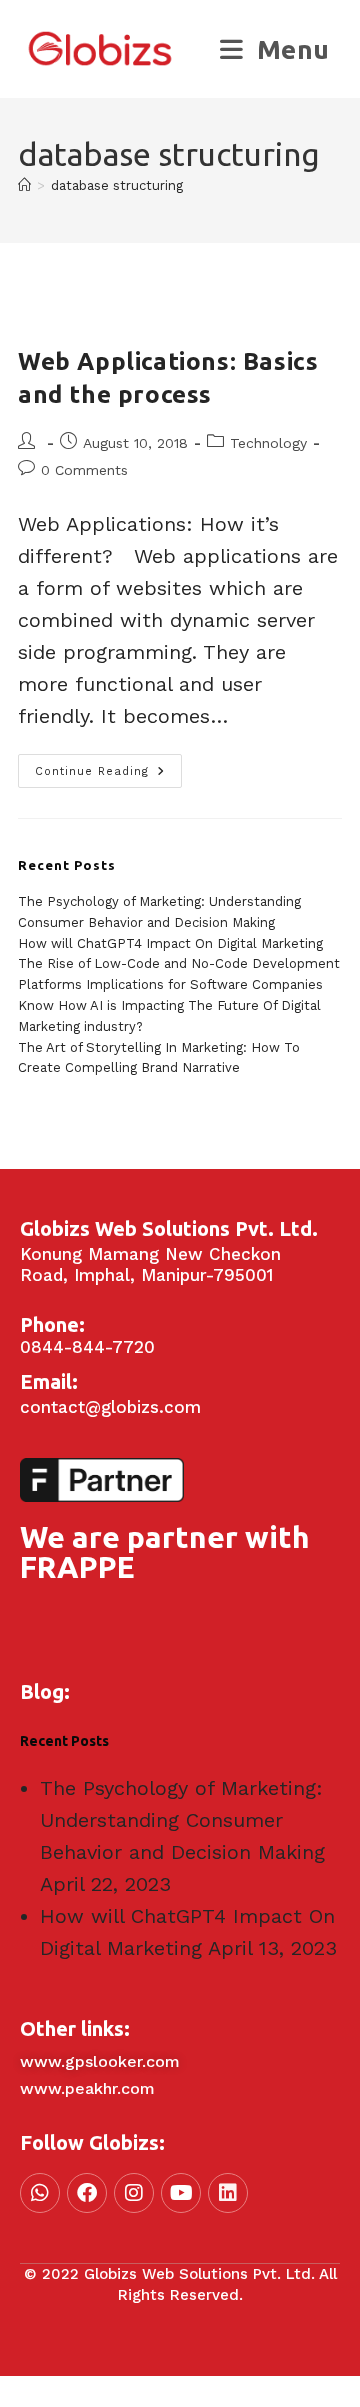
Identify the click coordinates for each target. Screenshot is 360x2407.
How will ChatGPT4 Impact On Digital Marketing (170, 943)
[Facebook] (87, 2193)
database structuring (117, 185)
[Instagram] (134, 2193)
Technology (268, 443)
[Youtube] (181, 2193)
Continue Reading (108, 766)
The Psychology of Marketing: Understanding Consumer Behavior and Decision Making (182, 1820)
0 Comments (84, 470)
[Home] (24, 185)
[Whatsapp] (40, 2193)
